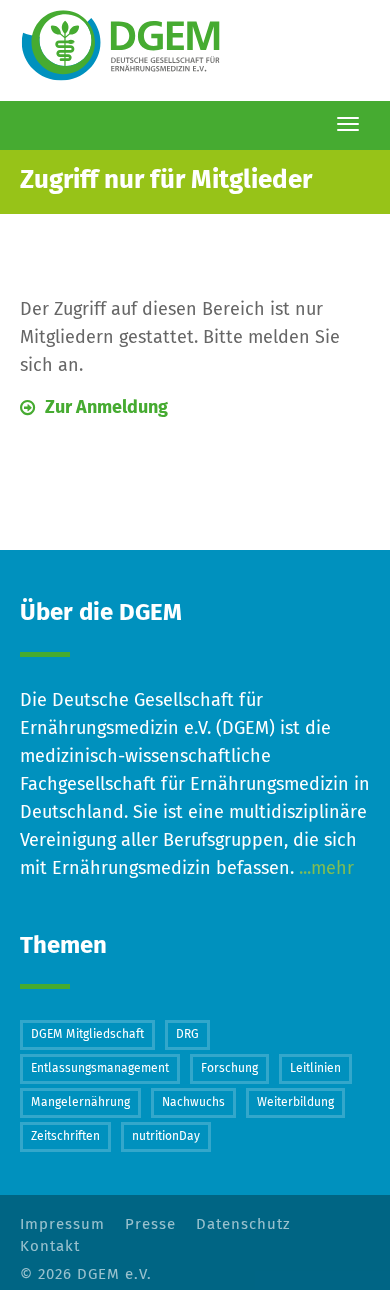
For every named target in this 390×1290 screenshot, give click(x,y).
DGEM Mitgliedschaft (87, 1035)
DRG (187, 1035)
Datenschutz (243, 1224)
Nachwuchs (193, 1103)
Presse (150, 1224)
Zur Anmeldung (106, 408)
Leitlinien (315, 1069)
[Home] (125, 47)
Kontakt (50, 1246)
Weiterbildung (295, 1103)
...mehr (324, 869)
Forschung (229, 1069)
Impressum (62, 1224)
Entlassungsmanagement (100, 1069)
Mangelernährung (80, 1103)
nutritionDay (166, 1137)
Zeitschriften (65, 1137)
